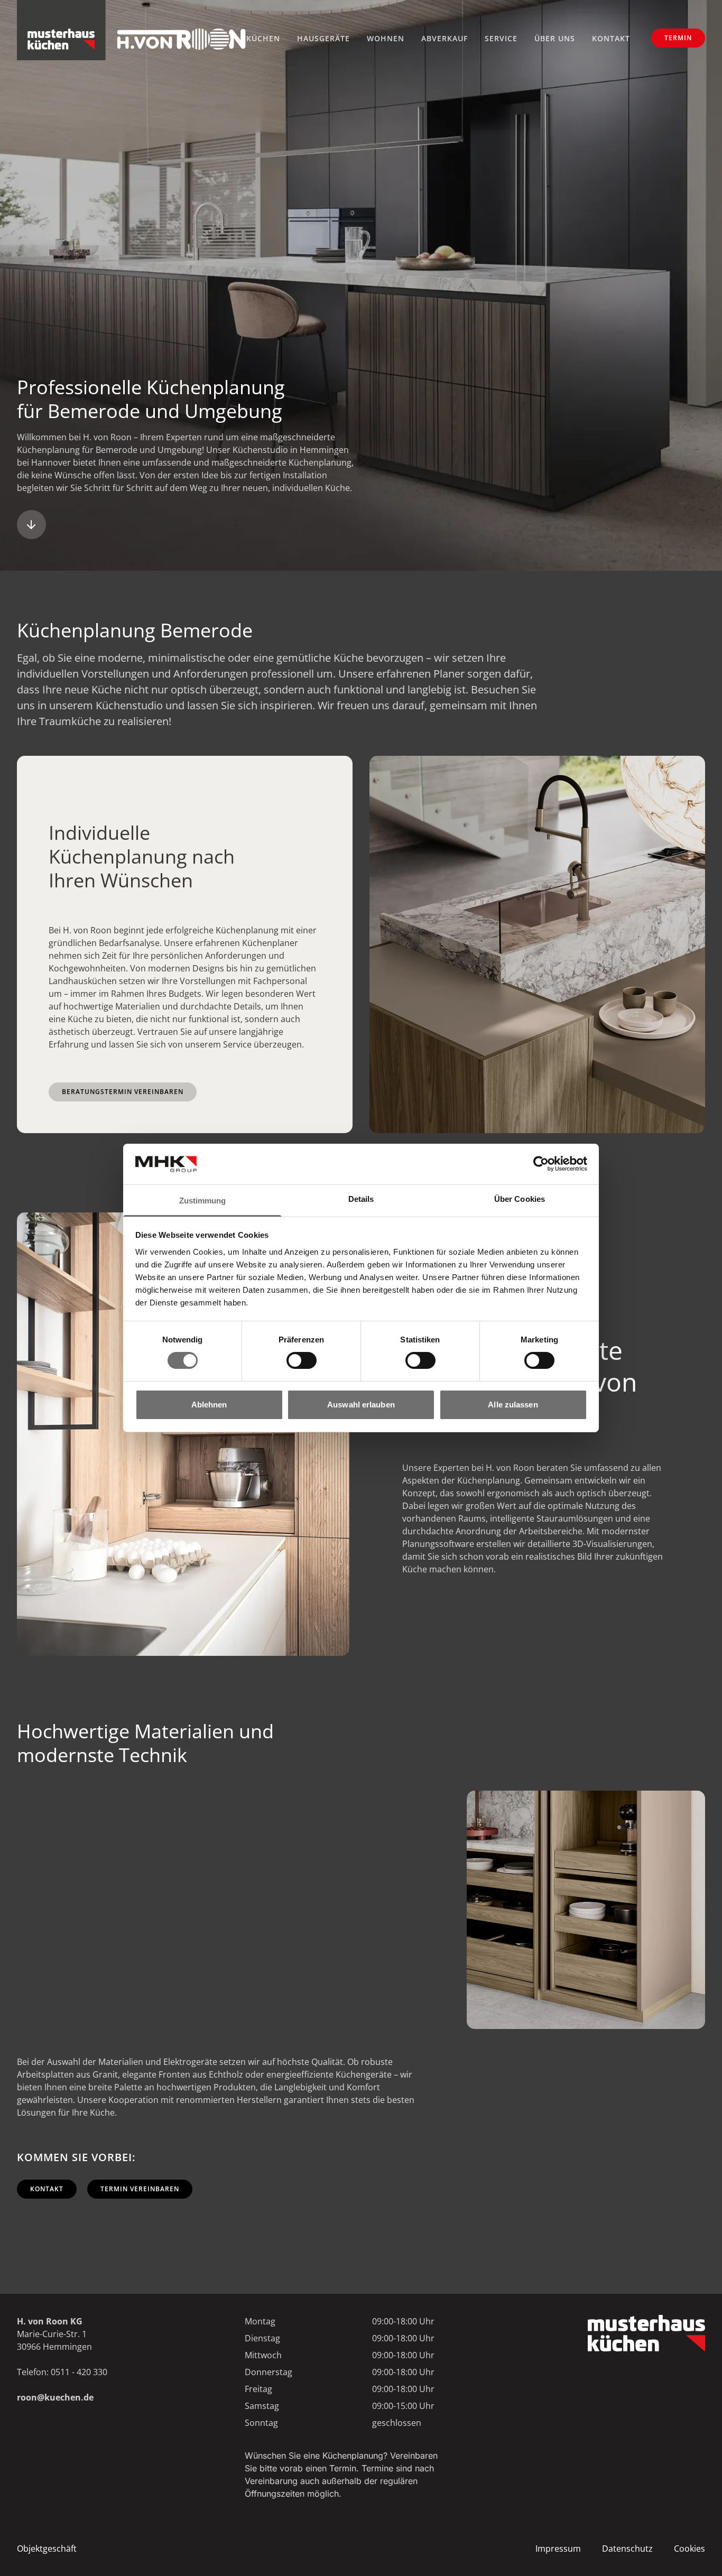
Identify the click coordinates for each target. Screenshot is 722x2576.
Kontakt (611, 38)
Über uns (555, 38)
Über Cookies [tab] (520, 1199)
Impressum (558, 2549)
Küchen (263, 38)
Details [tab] (361, 1199)
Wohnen (386, 38)
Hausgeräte (323, 38)
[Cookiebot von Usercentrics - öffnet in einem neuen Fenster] (541, 1164)
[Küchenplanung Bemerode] (31, 525)
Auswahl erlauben (361, 1405)
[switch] (302, 1360)
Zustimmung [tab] (203, 1201)
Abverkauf (445, 38)
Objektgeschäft (47, 2549)
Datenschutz (627, 2549)
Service (501, 38)
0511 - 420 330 (79, 2372)
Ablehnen (209, 1405)
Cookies (689, 2549)
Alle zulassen (513, 1405)
